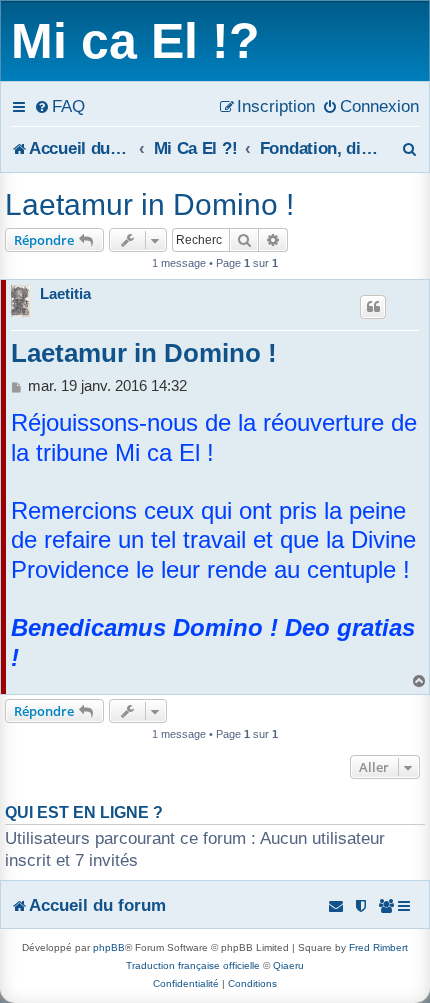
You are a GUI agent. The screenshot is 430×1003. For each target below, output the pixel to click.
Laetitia (65, 293)
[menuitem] (59, 106)
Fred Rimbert (378, 947)
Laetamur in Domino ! (149, 204)
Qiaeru (288, 965)
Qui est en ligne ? (84, 812)
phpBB (109, 947)
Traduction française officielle (193, 965)
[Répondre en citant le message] (373, 307)
